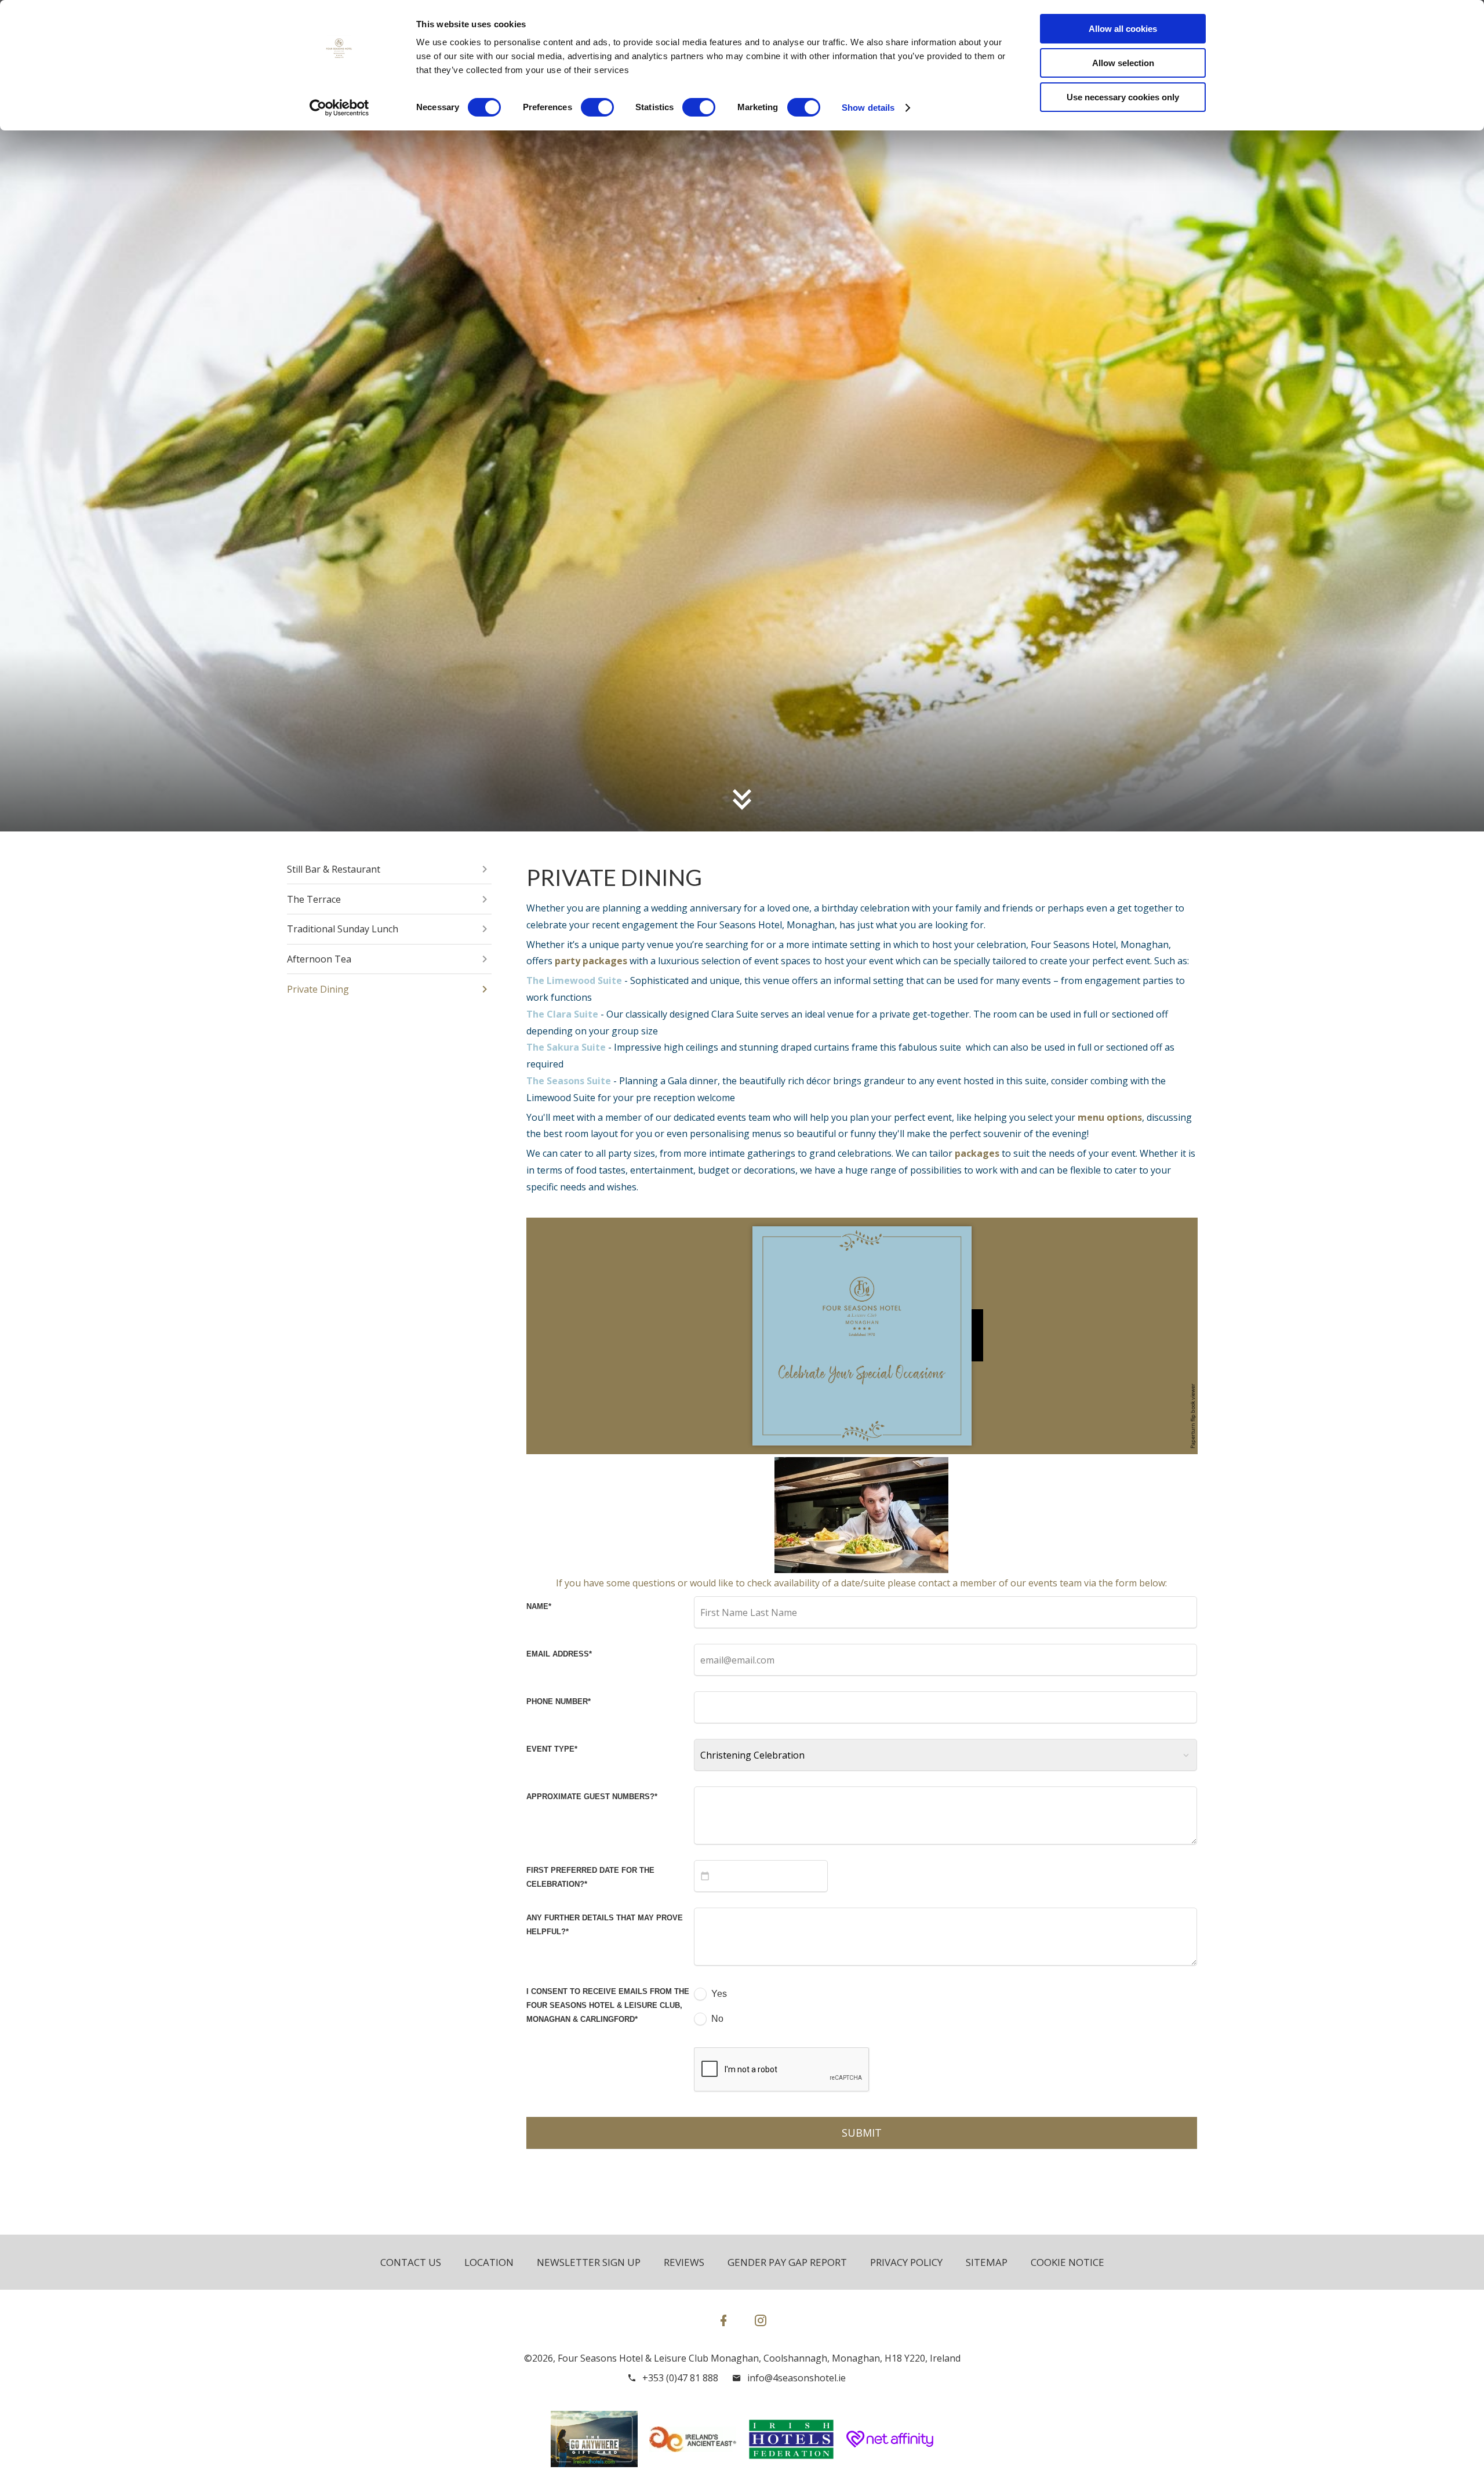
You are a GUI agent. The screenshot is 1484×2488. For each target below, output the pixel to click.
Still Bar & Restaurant (334, 869)
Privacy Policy (906, 2262)
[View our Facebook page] (723, 2320)
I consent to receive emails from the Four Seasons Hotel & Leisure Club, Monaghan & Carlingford (608, 2005)
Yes (719, 1994)
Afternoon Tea (319, 959)
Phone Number (559, 1701)
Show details (868, 108)
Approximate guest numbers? (592, 1797)
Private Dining (318, 989)
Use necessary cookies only (1123, 97)
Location (489, 2262)
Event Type (552, 1749)
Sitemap (987, 2262)
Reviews (684, 2262)
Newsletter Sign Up (589, 2262)
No (717, 2019)
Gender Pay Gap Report (787, 2262)
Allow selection (1123, 63)
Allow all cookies (1123, 29)
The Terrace (314, 899)
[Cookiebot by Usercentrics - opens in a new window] (339, 108)
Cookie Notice (1067, 2262)
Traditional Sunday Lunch (343, 929)
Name (539, 1606)
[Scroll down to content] (742, 799)
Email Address (559, 1654)
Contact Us (411, 2262)
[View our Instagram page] (761, 2320)
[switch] (597, 107)
